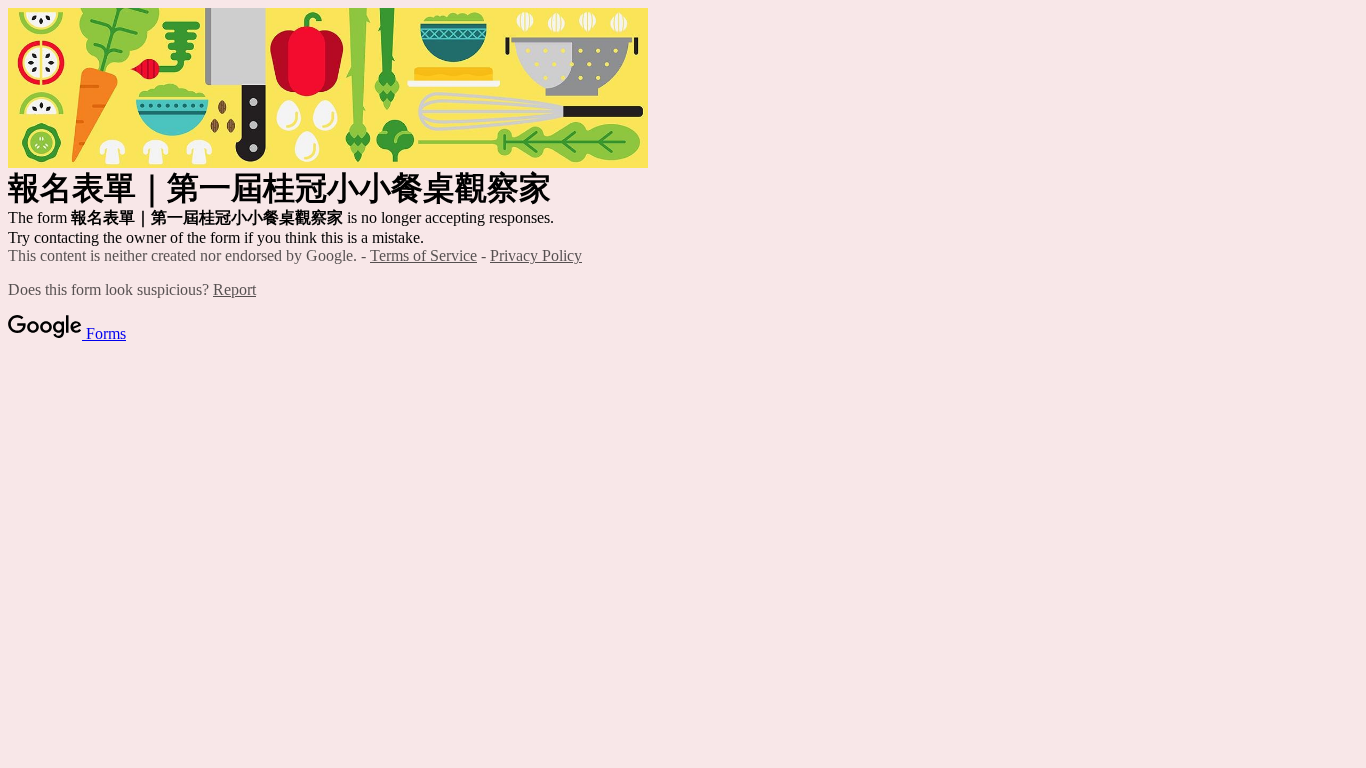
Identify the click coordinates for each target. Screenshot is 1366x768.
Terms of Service (423, 255)
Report (234, 289)
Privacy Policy (536, 255)
